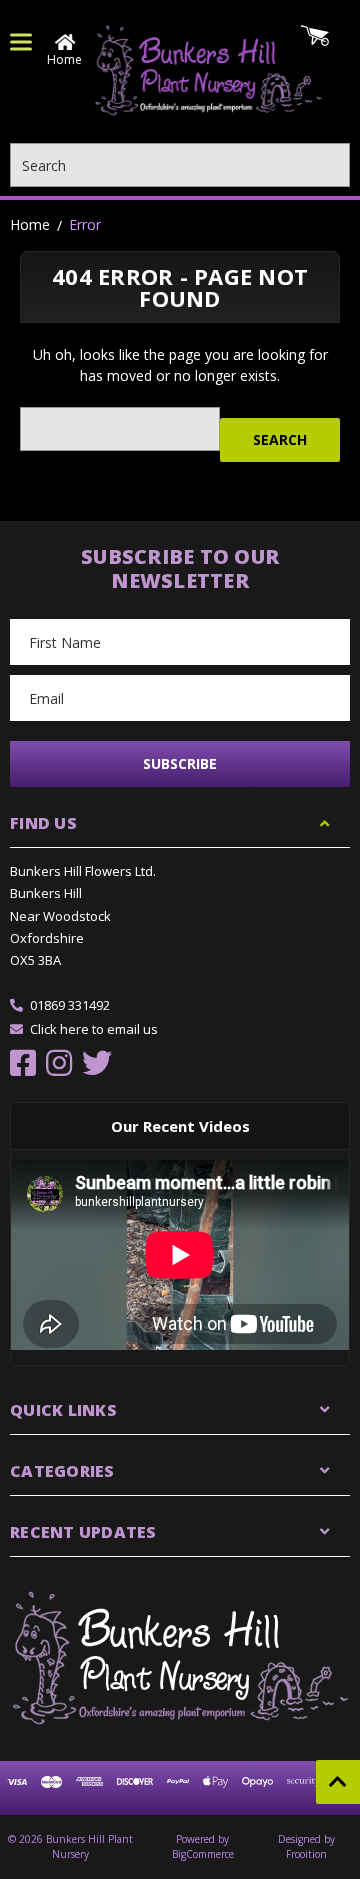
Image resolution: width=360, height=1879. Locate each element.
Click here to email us (94, 1029)
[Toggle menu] (21, 42)
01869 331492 (70, 1005)
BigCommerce (203, 1854)
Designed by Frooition (306, 1846)
